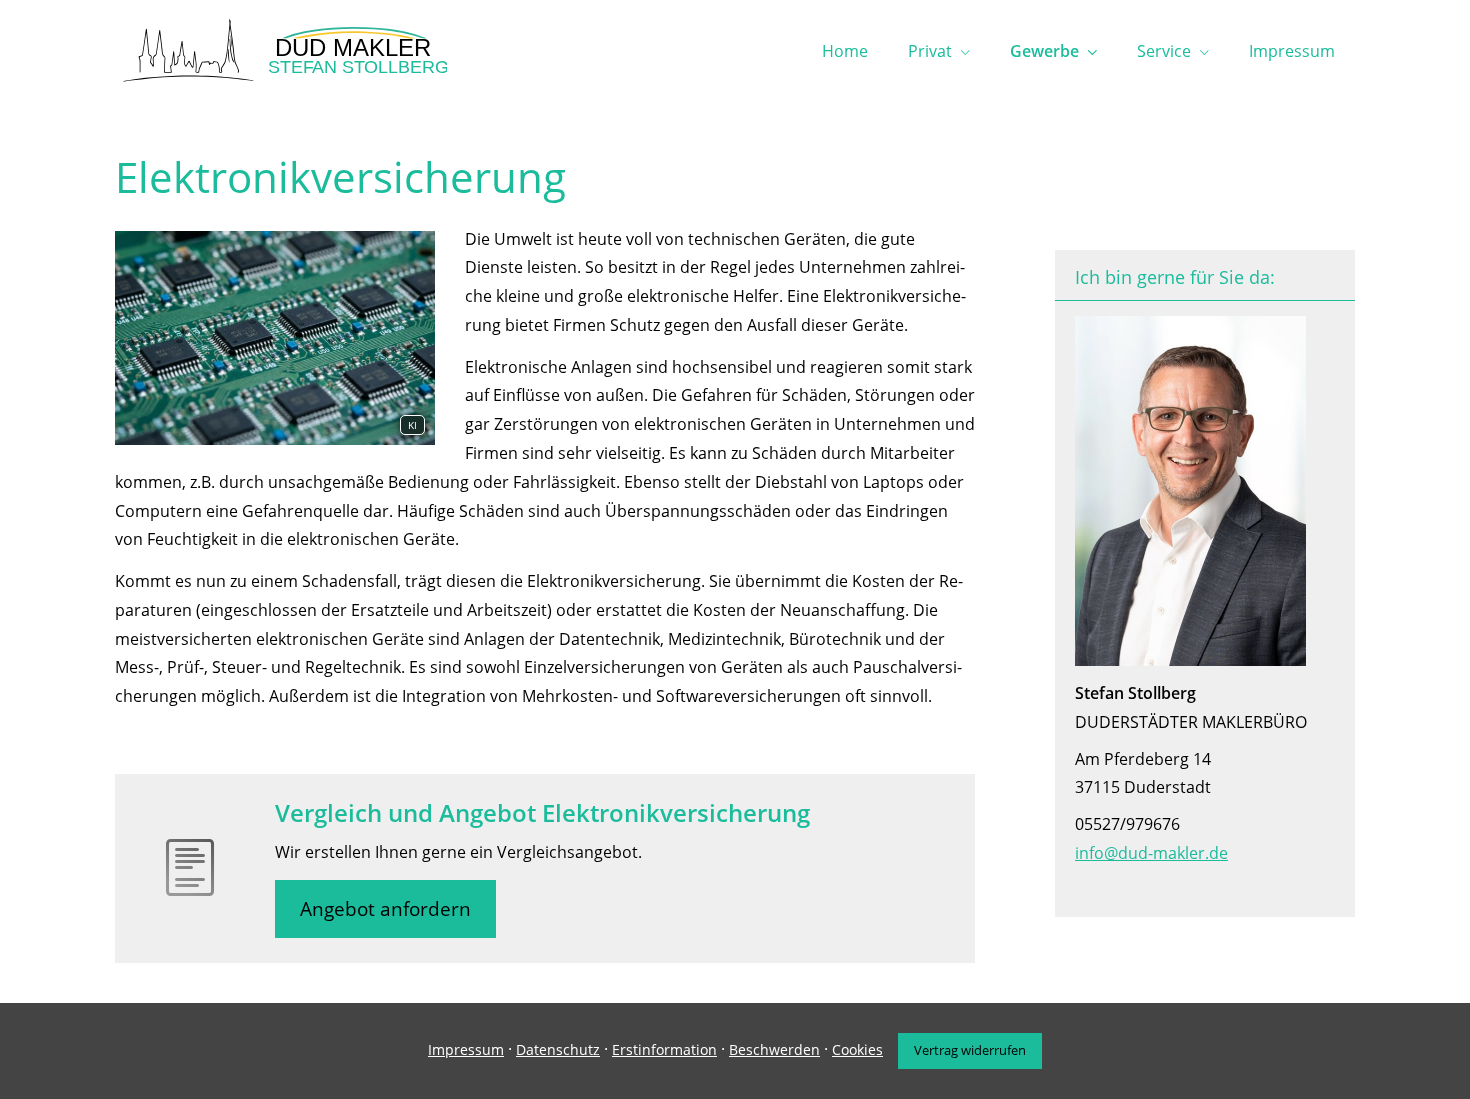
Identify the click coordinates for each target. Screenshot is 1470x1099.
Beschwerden (774, 1049)
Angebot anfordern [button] (385, 909)
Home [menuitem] (845, 51)
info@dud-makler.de (1151, 853)
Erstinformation (664, 1049)
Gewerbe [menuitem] (1044, 51)
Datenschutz (558, 1049)
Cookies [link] (857, 1049)
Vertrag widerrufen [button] (970, 1050)
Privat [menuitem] (930, 51)
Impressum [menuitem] (1292, 51)
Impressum (466, 1049)
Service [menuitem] (1164, 51)
